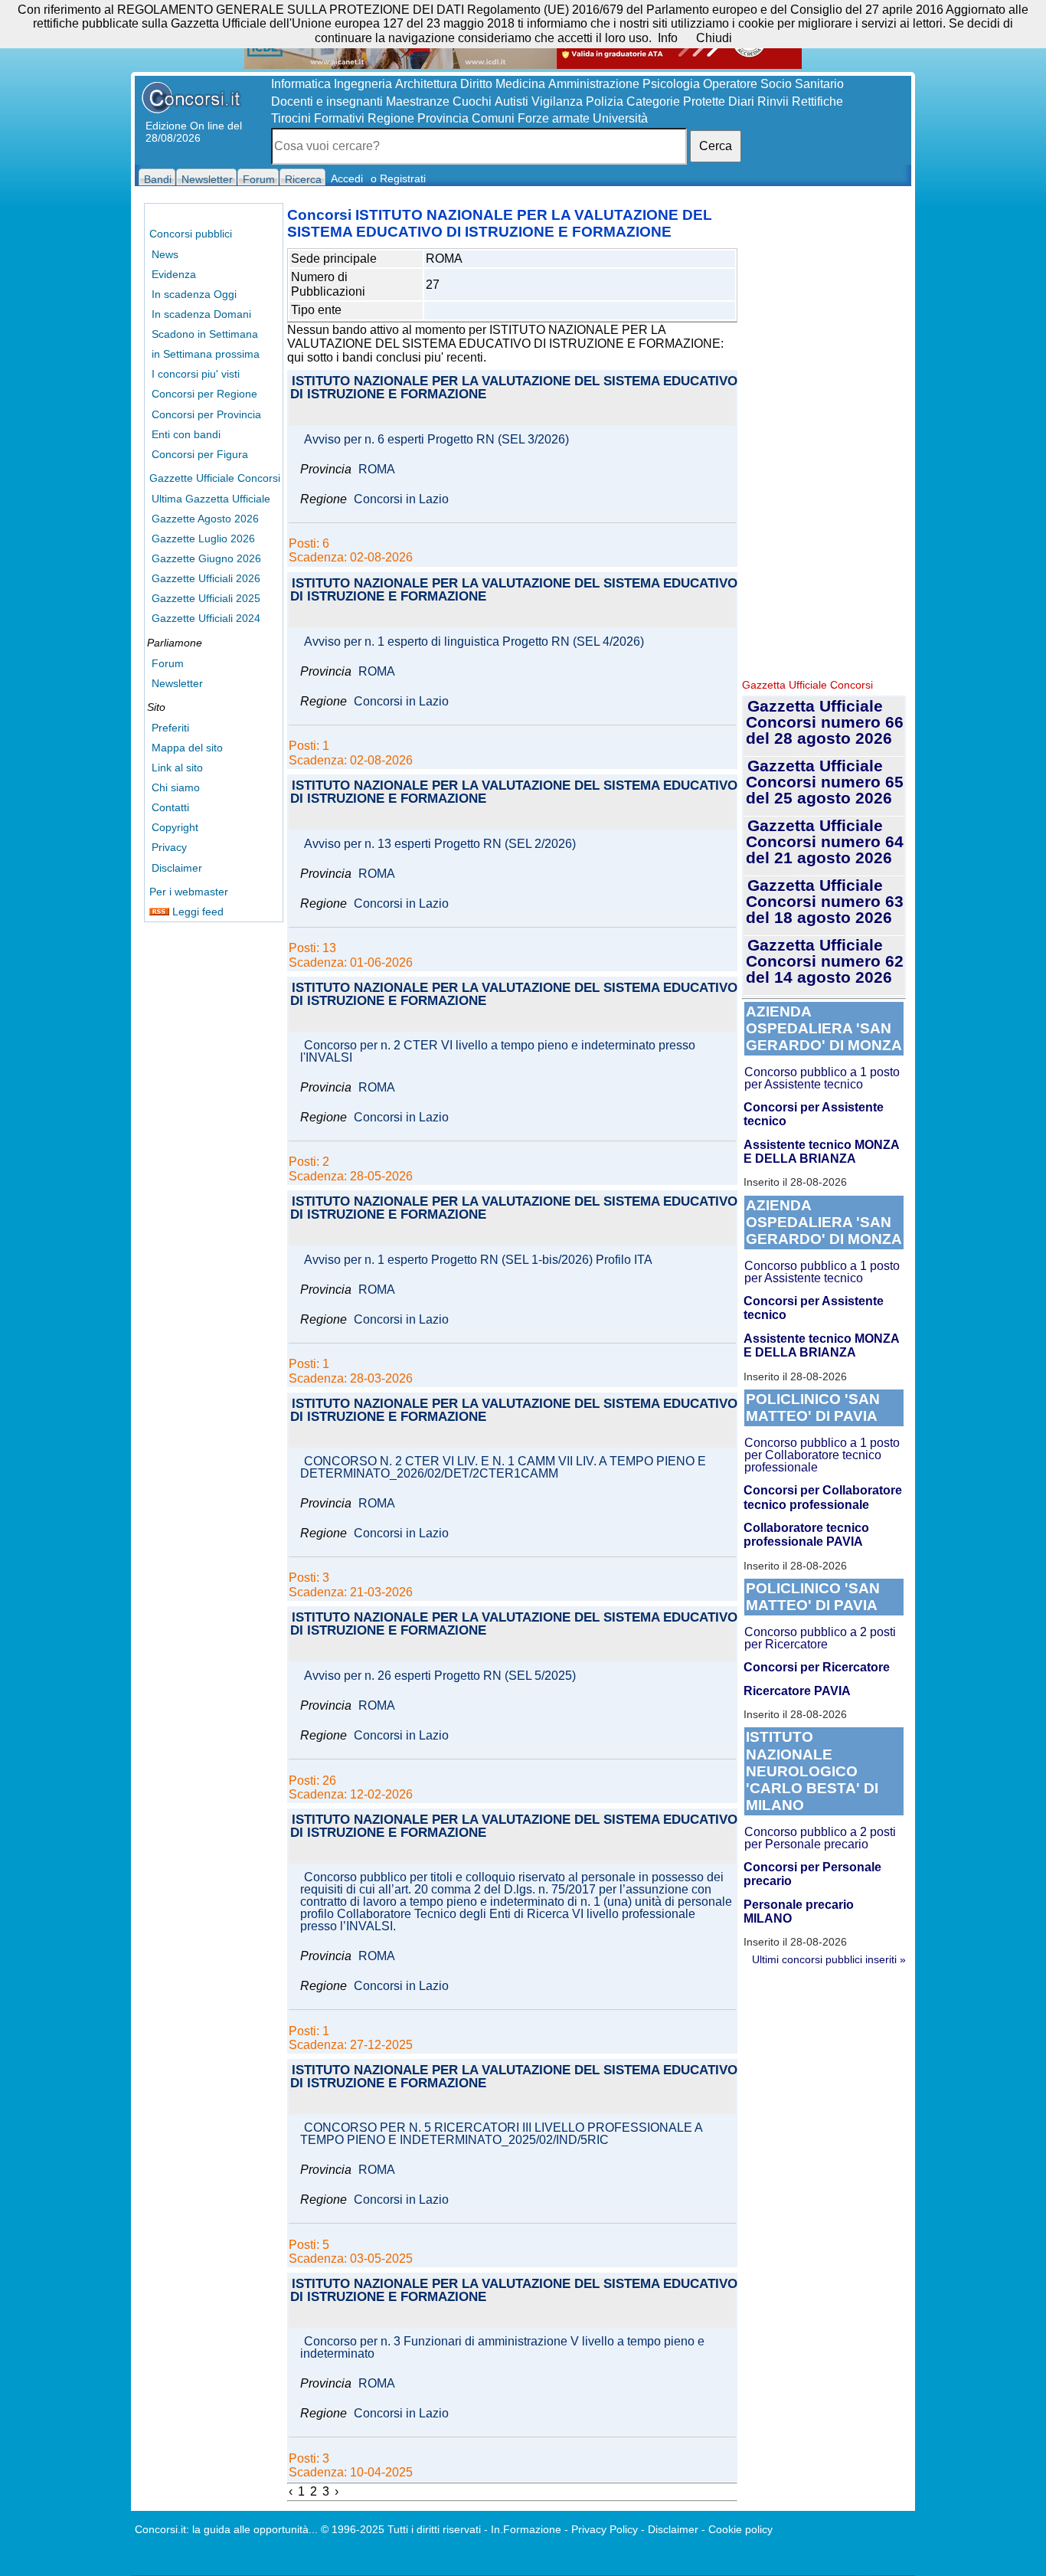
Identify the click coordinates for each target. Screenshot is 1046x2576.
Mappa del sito (187, 748)
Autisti (512, 101)
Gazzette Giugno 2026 (206, 558)
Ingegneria (363, 84)
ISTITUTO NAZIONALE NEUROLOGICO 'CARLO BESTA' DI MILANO (812, 1771)
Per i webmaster (189, 892)
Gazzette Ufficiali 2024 (206, 618)
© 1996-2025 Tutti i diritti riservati (401, 2529)
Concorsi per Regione (204, 394)
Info (668, 38)
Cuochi (472, 101)
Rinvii (773, 101)
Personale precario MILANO (799, 1912)
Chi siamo (176, 787)
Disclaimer (177, 868)
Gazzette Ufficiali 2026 (206, 578)
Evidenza (174, 274)
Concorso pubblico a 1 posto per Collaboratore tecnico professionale (822, 1455)
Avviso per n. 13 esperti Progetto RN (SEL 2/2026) (440, 844)
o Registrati (398, 178)
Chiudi (714, 38)
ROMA (377, 470)
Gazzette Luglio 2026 (203, 538)
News (165, 254)
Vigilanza (557, 101)
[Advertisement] (824, 437)
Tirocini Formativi (318, 118)
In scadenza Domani (201, 314)
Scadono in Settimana (205, 334)
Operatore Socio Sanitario (773, 84)
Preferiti (170, 728)
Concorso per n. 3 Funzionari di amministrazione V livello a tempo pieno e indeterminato (502, 2348)
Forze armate (554, 118)
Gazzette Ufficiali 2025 (206, 598)
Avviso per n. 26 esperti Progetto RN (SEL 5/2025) (440, 1676)
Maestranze (418, 101)
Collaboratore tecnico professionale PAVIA (806, 1535)
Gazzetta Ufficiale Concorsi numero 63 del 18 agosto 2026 (825, 901)
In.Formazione (526, 2529)
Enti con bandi (186, 434)
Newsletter (177, 683)
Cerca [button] (716, 146)
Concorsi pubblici (191, 234)
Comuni (493, 118)
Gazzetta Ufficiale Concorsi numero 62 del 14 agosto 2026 (825, 961)
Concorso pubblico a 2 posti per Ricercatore (820, 1638)
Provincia (443, 118)
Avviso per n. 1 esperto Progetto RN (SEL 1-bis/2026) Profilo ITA (478, 1260)
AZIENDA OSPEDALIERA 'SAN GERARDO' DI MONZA (824, 1028)
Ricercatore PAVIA (797, 1691)
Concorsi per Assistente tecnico (814, 1114)
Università (620, 118)
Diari (741, 101)
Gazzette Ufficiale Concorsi (215, 478)
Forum (168, 663)
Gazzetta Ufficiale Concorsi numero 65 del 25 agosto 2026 (825, 782)
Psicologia (671, 84)
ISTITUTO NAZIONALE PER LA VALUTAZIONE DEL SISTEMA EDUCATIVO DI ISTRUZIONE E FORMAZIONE (514, 388)
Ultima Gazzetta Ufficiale (211, 499)
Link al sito (177, 768)
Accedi (347, 178)
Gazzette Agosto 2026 (205, 519)
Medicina (520, 84)
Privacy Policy (605, 2529)
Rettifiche (817, 101)
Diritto (476, 84)
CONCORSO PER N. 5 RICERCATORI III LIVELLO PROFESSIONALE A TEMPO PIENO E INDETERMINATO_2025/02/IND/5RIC (501, 2134)
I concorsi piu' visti (196, 374)
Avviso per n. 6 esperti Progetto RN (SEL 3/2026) (436, 440)
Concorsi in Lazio (401, 499)
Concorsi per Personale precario (812, 1874)
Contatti (170, 807)
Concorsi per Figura (200, 454)
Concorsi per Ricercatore (817, 1667)
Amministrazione (594, 84)
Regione (391, 118)
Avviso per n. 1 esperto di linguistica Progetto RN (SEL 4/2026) (474, 642)
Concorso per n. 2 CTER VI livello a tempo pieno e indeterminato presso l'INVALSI (498, 1052)
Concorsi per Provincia (206, 414)
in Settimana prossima (206, 354)
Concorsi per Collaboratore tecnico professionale (823, 1497)
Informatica (301, 84)
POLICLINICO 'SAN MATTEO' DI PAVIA (813, 1407)
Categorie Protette (676, 101)
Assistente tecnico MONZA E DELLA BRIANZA (821, 1152)
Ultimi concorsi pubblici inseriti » (829, 1959)
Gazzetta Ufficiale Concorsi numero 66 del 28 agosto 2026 (825, 722)
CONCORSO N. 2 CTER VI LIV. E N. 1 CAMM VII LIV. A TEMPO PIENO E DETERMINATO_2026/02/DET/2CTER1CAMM (503, 1468)
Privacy (169, 847)
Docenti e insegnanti (327, 101)
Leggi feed (196, 912)
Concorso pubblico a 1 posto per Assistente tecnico (822, 1078)
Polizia (605, 101)
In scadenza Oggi (194, 294)
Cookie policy (740, 2529)
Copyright (175, 827)
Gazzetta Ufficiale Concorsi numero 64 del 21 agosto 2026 (825, 841)
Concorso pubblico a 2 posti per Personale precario (820, 1838)
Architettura (426, 84)
